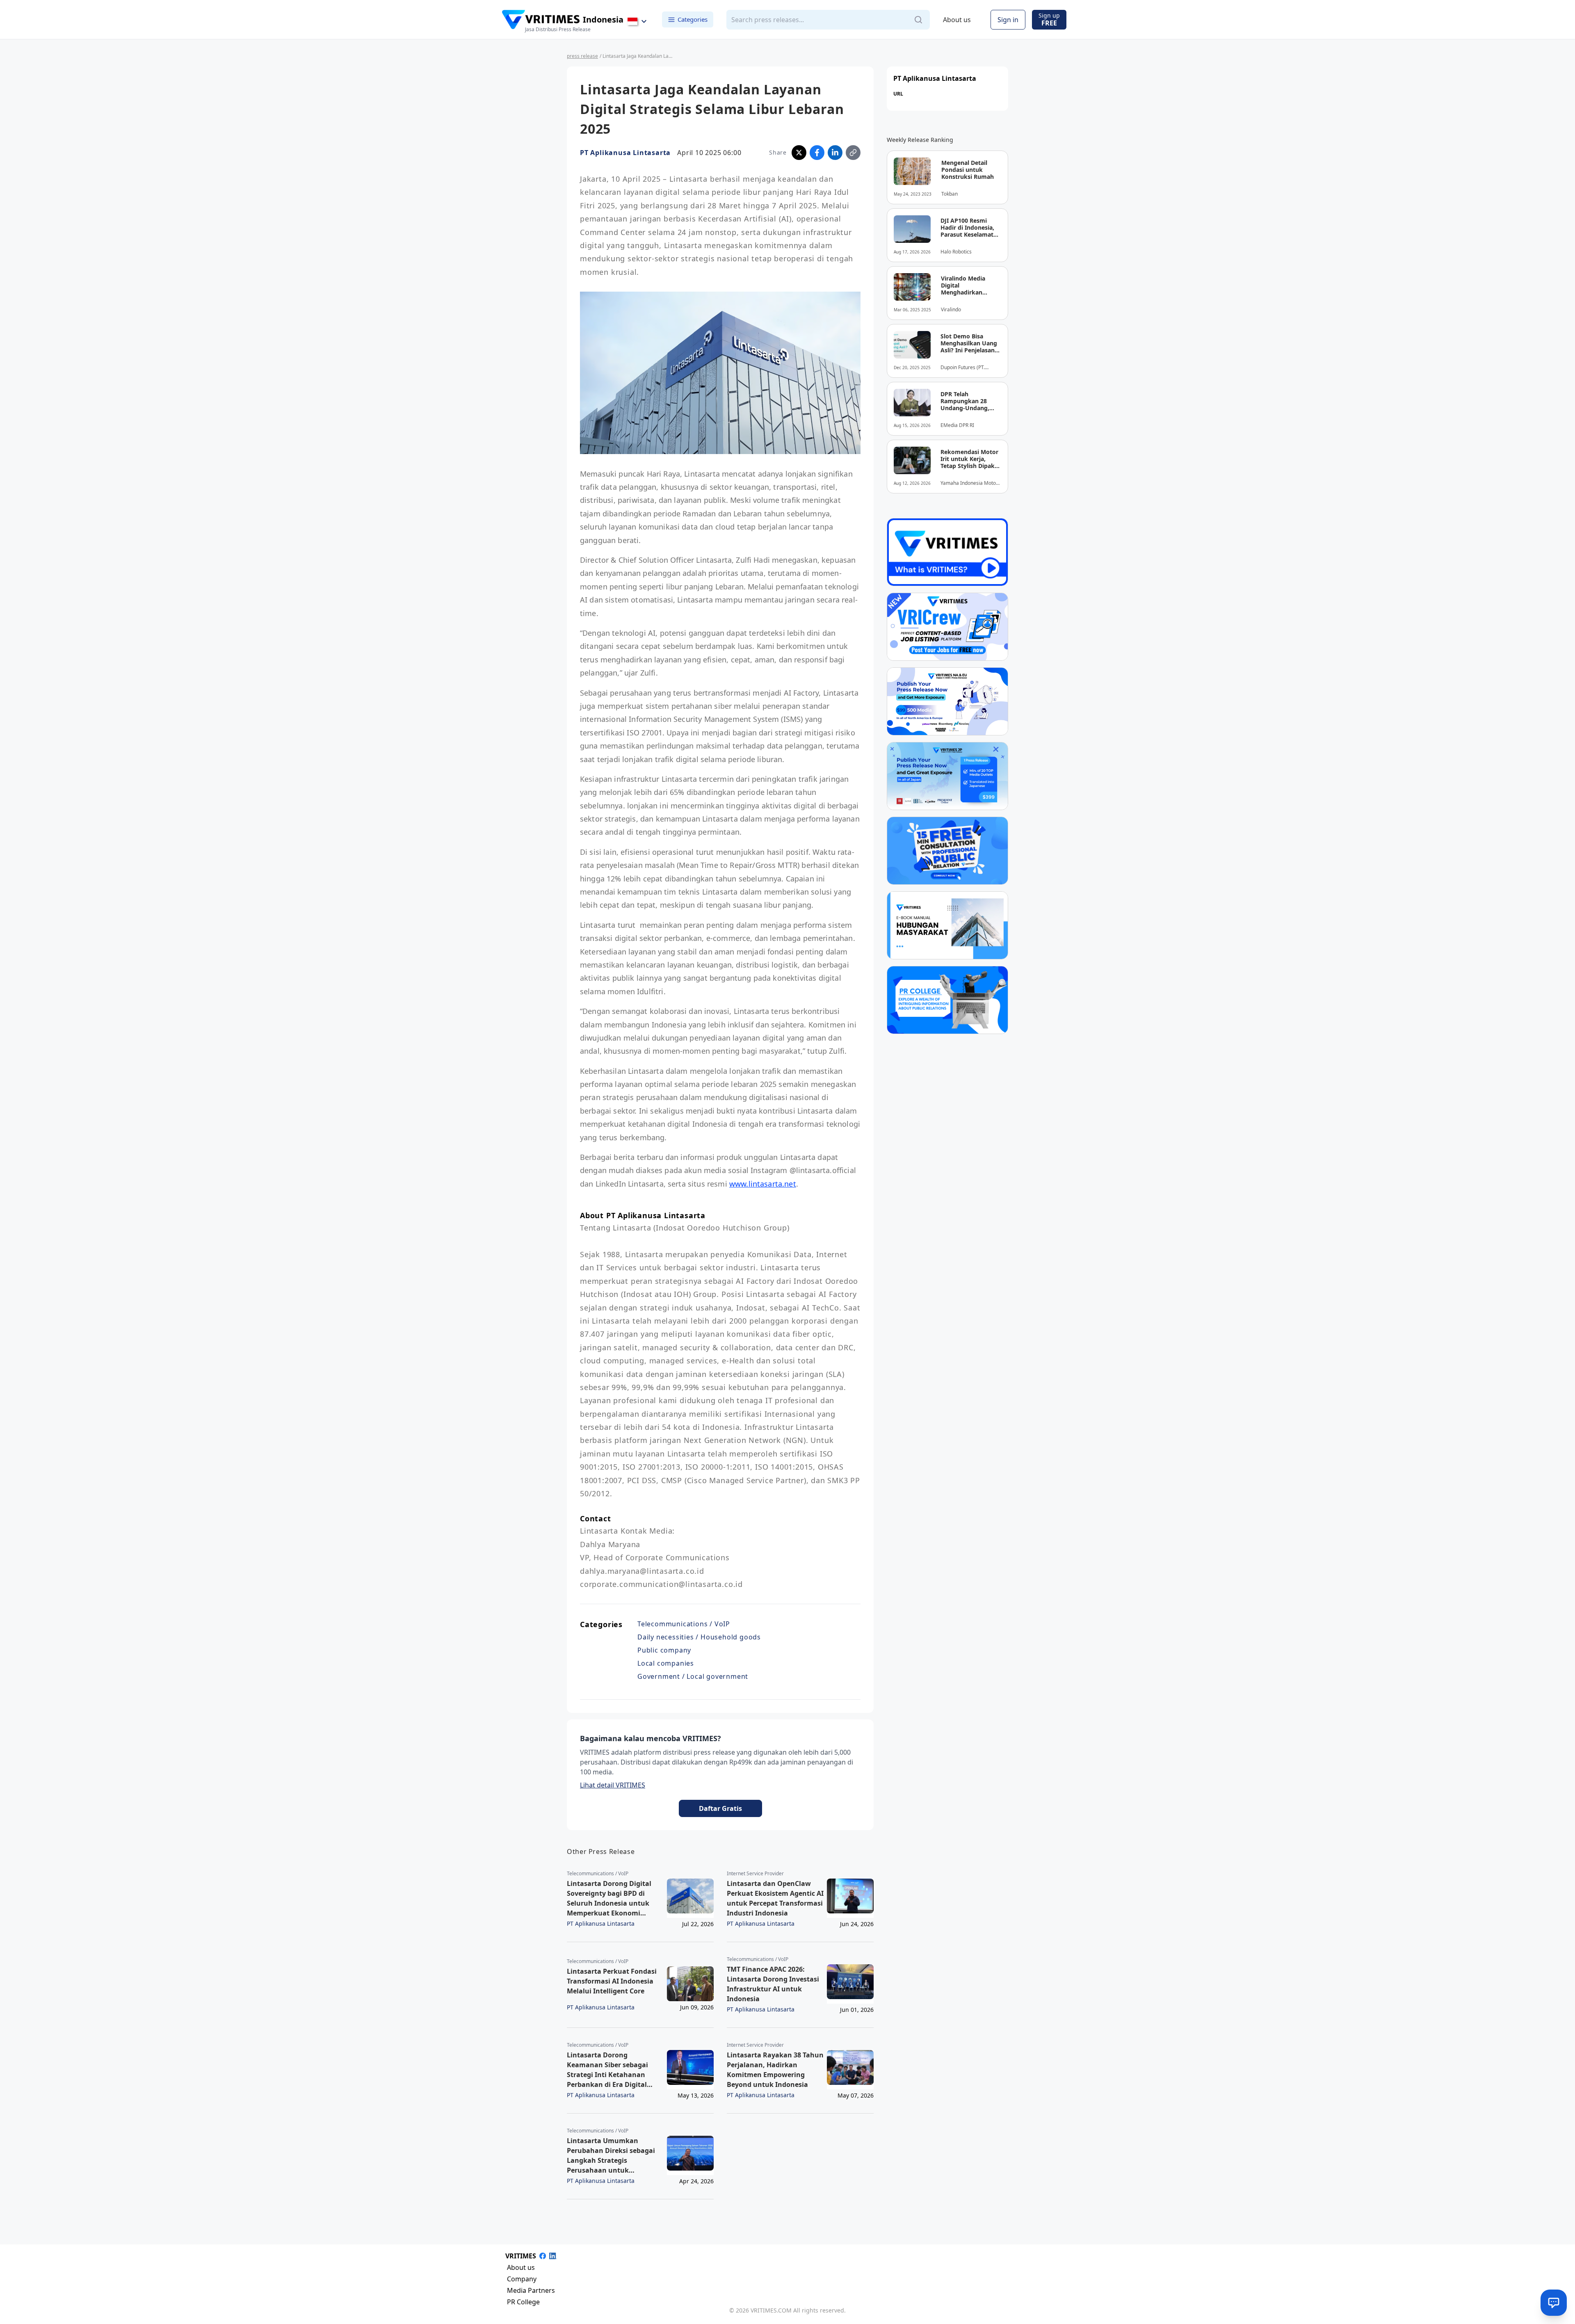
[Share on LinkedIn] (835, 153)
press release (582, 56)
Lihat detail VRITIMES (613, 1785)
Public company (664, 1650)
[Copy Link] (853, 153)
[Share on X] (799, 153)
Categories (693, 19)
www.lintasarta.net (763, 1184)
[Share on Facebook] (817, 153)
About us (957, 20)
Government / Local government (693, 1676)
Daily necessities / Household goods (699, 1637)
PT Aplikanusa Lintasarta (625, 153)
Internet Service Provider (755, 1874)
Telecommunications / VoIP (684, 1624)
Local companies (666, 1663)
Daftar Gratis (720, 1808)
